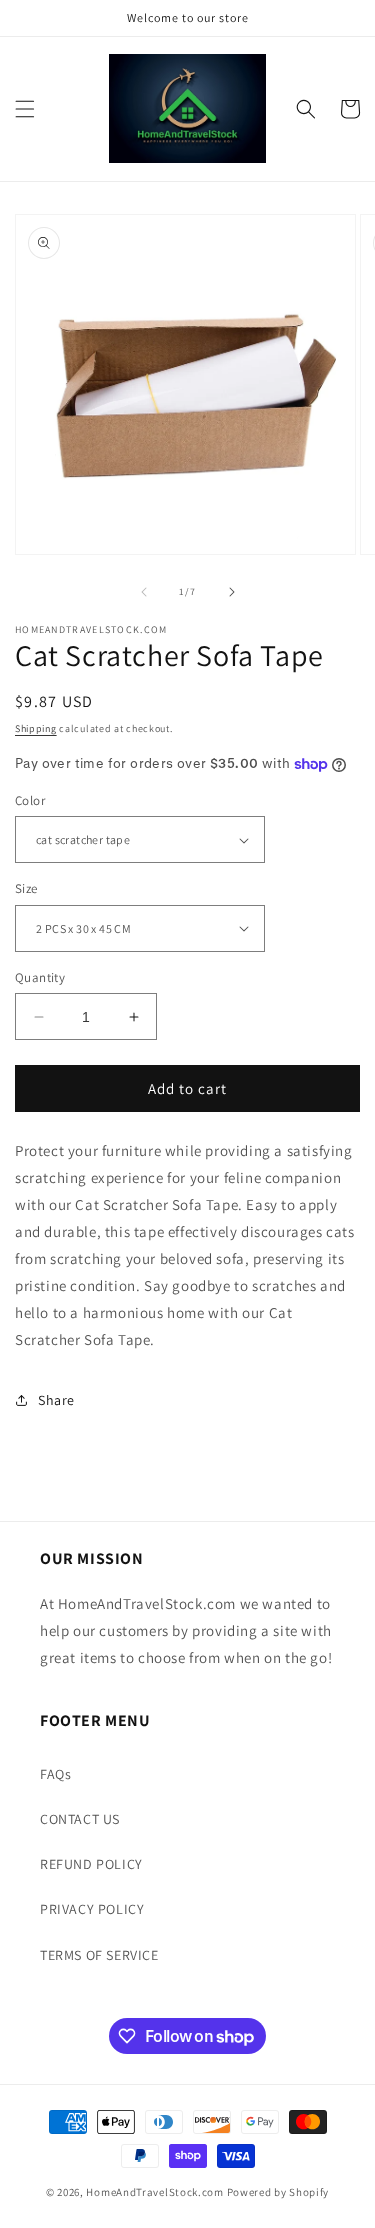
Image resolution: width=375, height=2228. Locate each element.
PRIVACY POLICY (92, 1909)
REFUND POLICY (91, 1864)
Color (30, 800)
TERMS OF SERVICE (99, 1955)
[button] (25, 109)
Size (26, 888)
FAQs (55, 1774)
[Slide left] (144, 592)
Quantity (40, 977)
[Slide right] (232, 592)
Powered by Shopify (278, 2192)
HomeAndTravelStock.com (154, 2192)
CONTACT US (80, 1819)
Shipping (36, 728)
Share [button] (56, 1400)
